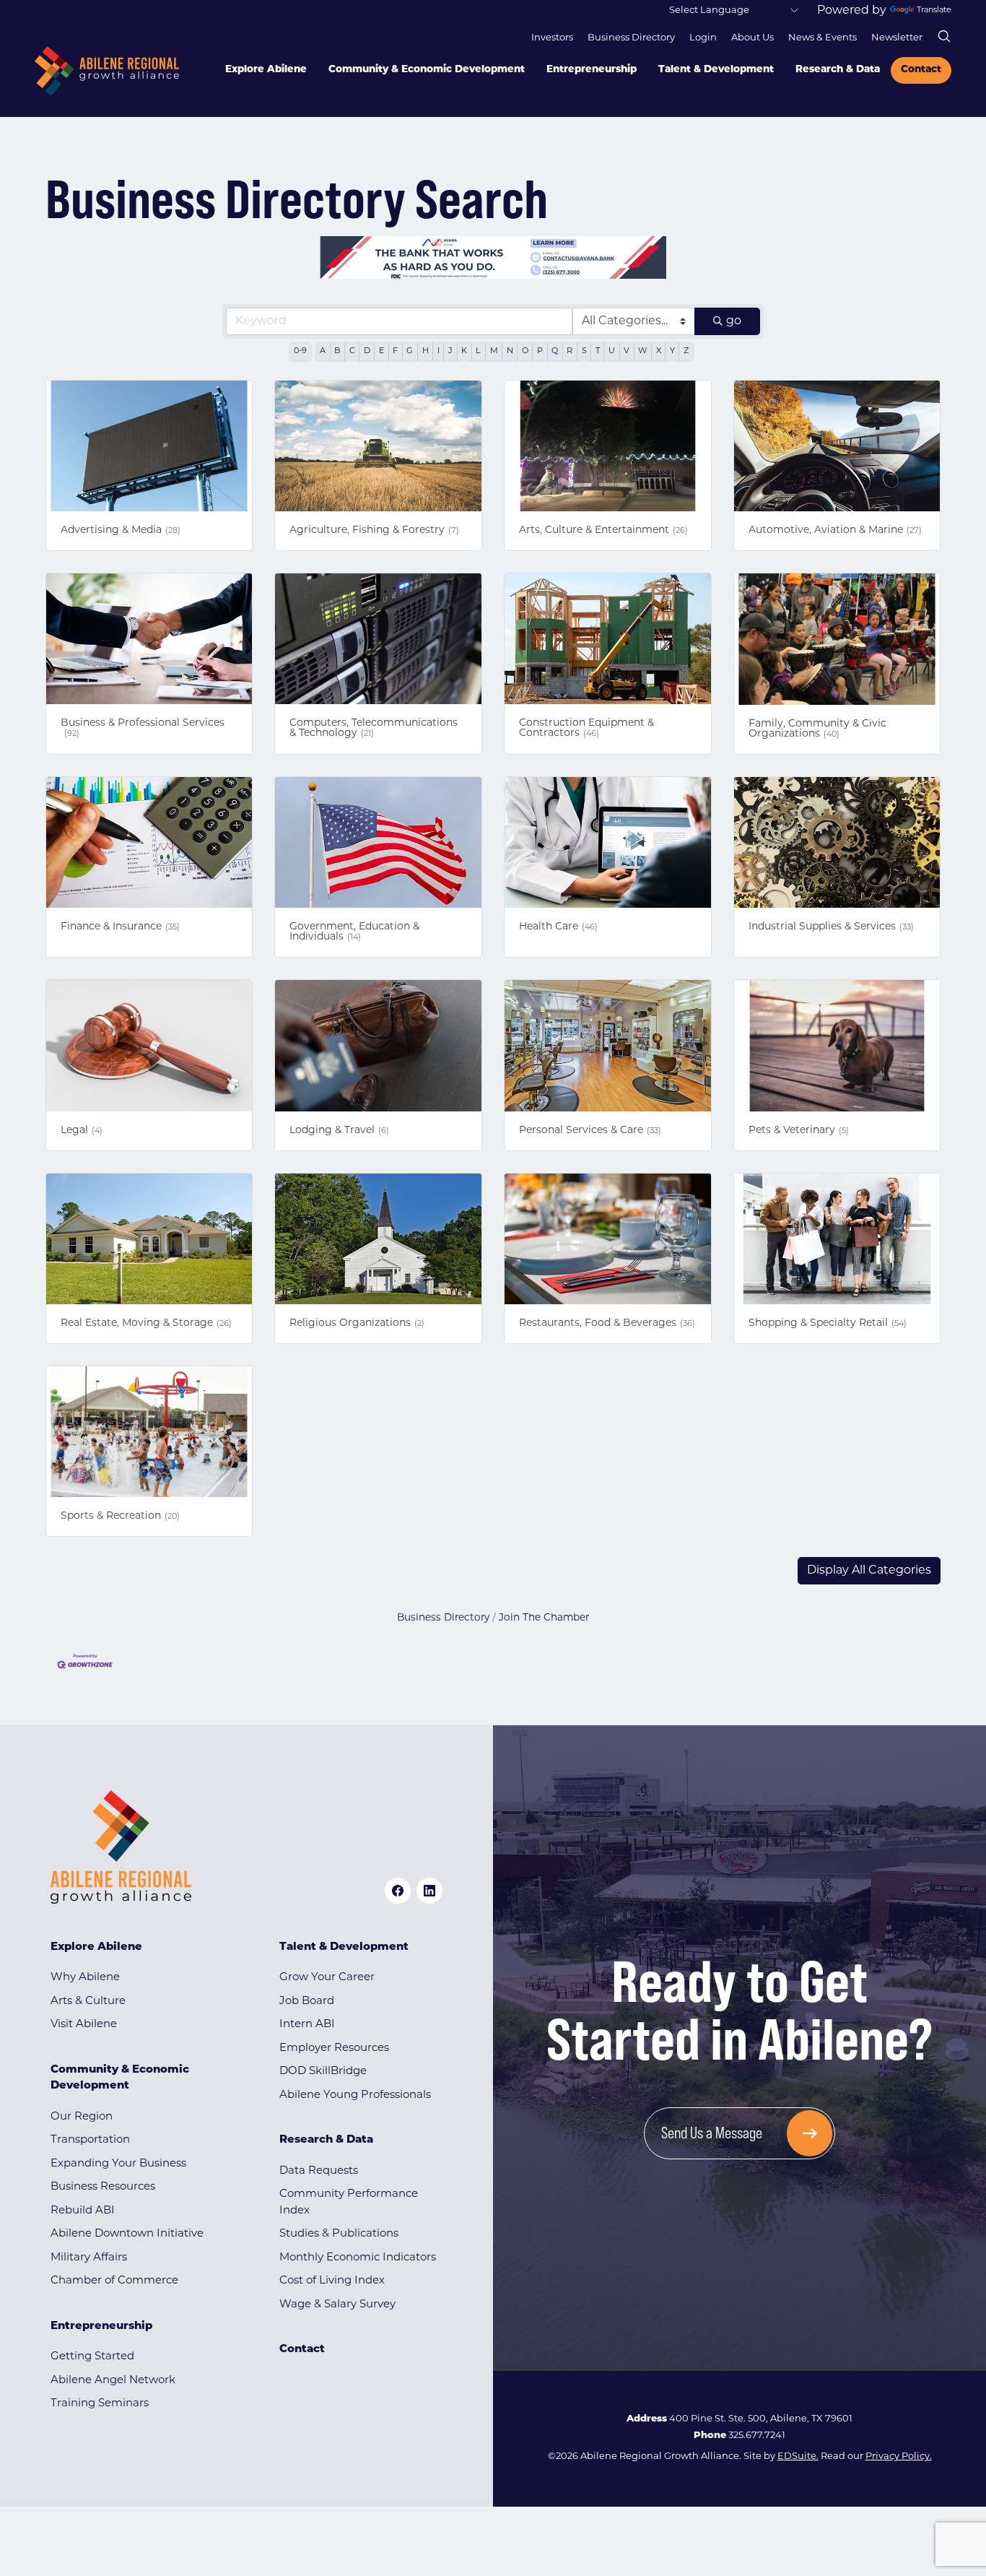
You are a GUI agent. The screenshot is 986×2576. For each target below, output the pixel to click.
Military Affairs (89, 2258)
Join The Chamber (544, 1618)
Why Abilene (85, 1978)
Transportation (90, 2140)
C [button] (352, 351)
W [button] (642, 351)
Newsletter (897, 38)
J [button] (450, 351)
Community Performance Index (349, 2203)
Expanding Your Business (118, 2164)
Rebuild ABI (83, 2211)
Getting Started (92, 2357)
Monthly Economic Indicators (358, 2258)
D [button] (367, 351)
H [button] (426, 351)
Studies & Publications (339, 2234)
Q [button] (555, 351)
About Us (752, 38)
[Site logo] (107, 71)
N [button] (510, 351)
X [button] (659, 351)
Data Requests (319, 2171)
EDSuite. (798, 2456)
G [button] (410, 351)
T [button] (598, 351)
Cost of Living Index (332, 2281)
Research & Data (838, 70)
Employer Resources (334, 2048)
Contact (921, 70)
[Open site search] (944, 36)
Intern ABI (307, 2025)
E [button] (381, 351)
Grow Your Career (327, 1978)
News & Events (823, 38)
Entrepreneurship (592, 70)
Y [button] (672, 351)
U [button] (612, 351)
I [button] (439, 351)
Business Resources (103, 2187)
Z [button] (686, 351)
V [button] (627, 351)
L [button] (478, 351)
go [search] (734, 321)
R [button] (570, 351)
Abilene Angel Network (113, 2381)
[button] (869, 1571)
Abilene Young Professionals (355, 2095)
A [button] (323, 351)
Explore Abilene (266, 70)
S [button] (584, 351)
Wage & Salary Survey (337, 2305)
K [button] (464, 351)
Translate (934, 10)
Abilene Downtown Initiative (127, 2234)
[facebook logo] (398, 1891)
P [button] (540, 351)
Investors (552, 38)
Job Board (307, 2002)
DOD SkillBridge (323, 2072)
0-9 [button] (300, 351)
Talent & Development (716, 70)
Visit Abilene (84, 2025)
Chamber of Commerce (114, 2281)
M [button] (494, 351)
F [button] (395, 351)
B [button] (337, 351)
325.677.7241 (757, 2436)
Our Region (82, 2117)
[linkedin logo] (429, 1891)
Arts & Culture (88, 2002)
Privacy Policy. (899, 2456)
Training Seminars (100, 2404)
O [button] (525, 351)
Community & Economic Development (427, 70)
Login (703, 38)
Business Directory (631, 38)
